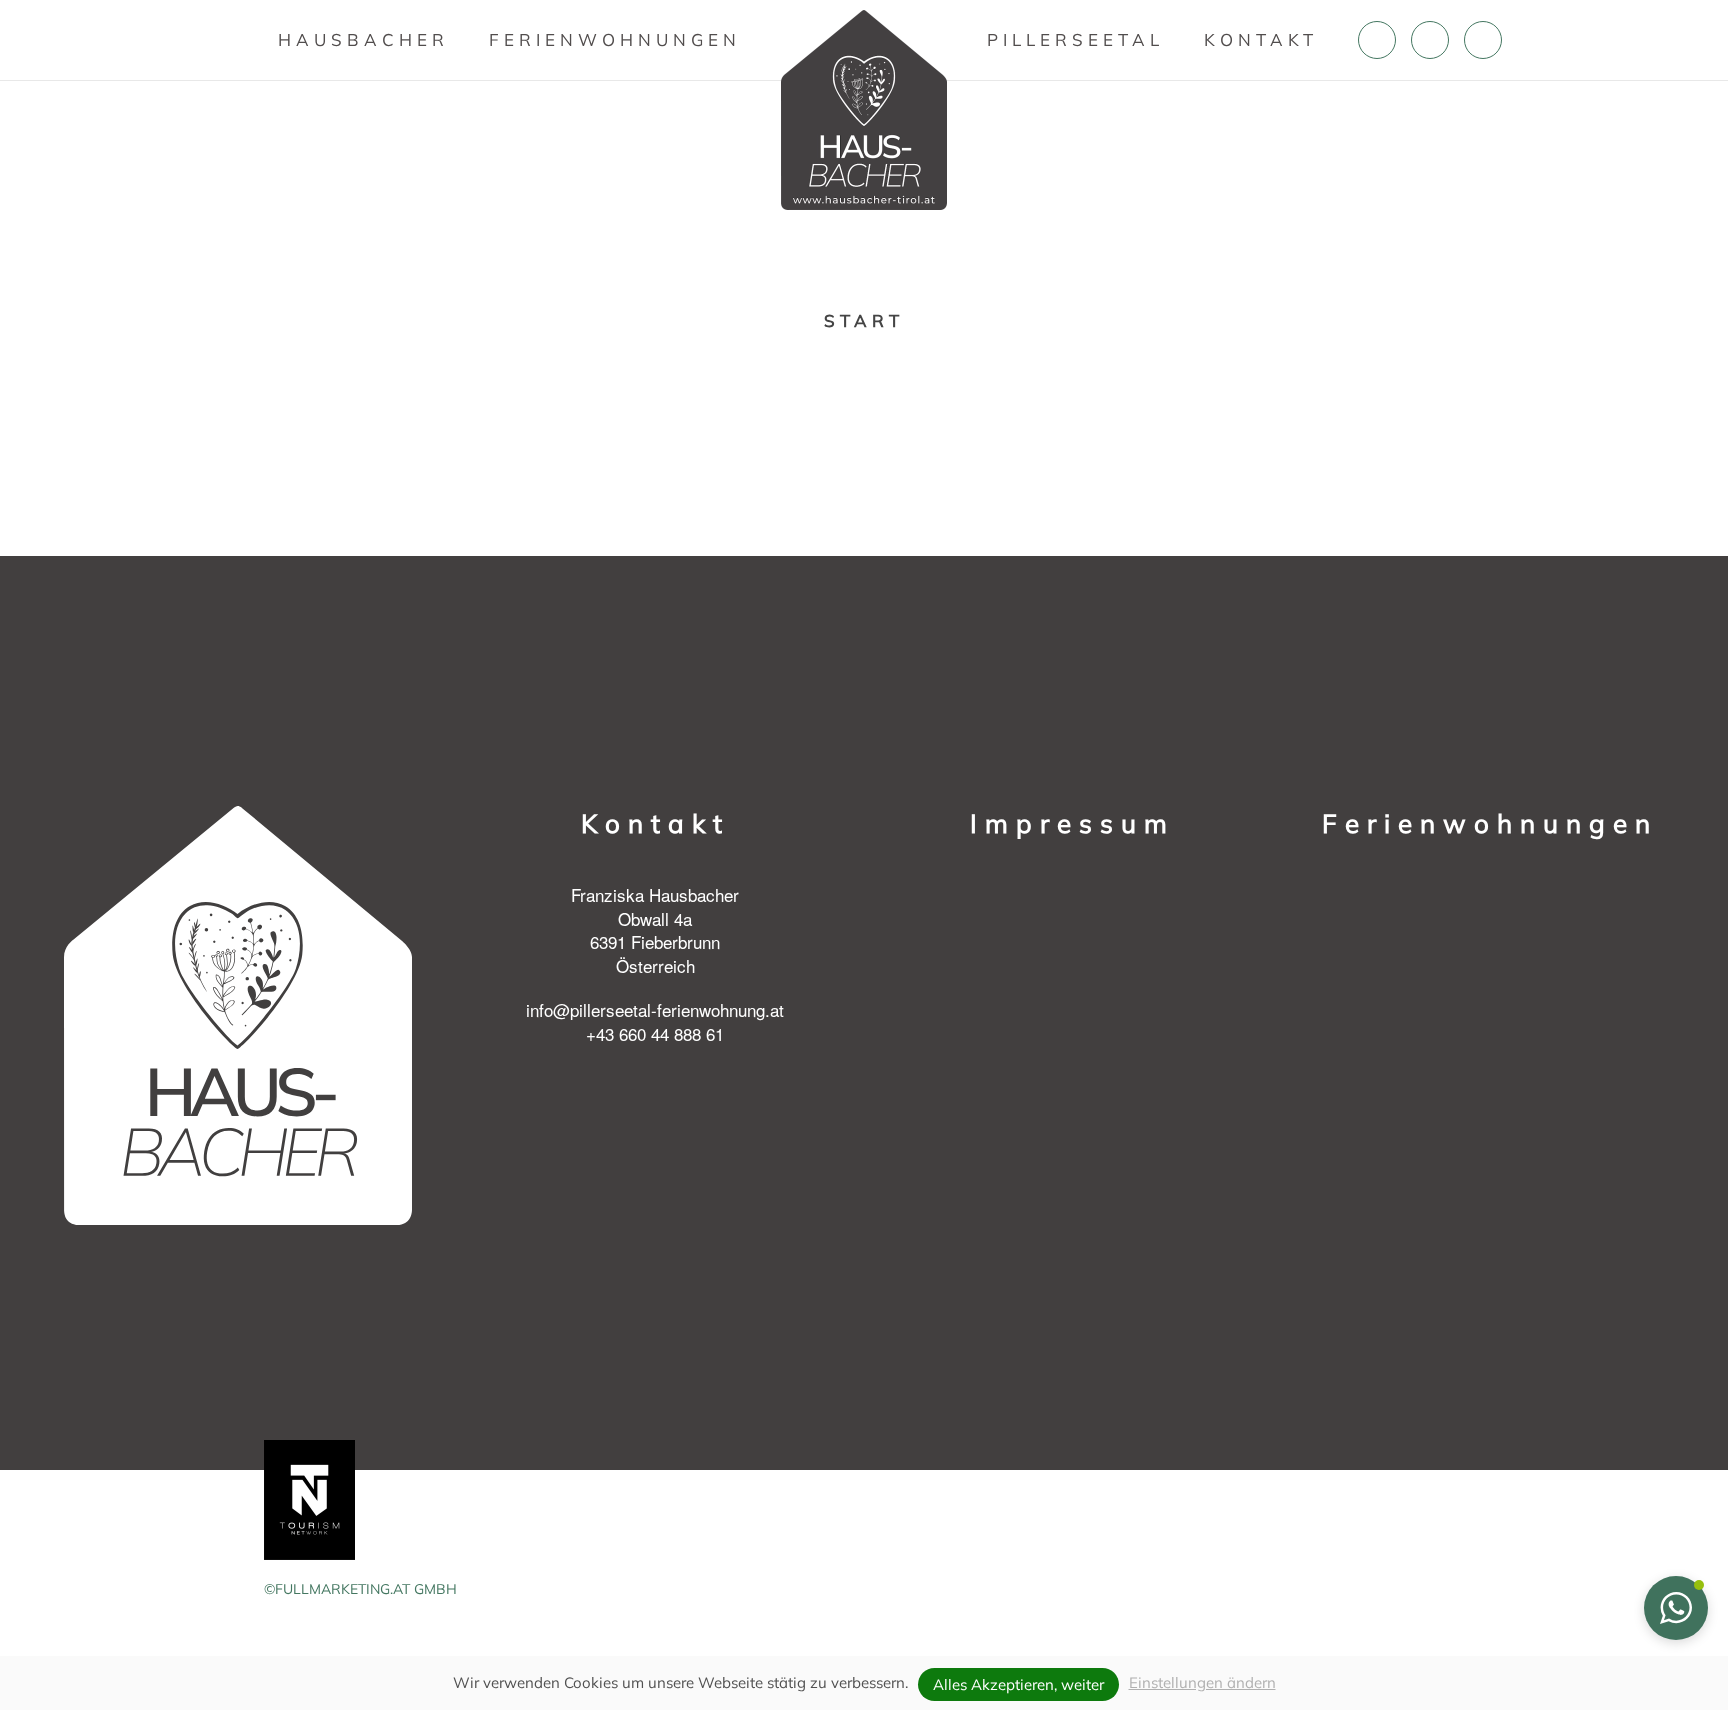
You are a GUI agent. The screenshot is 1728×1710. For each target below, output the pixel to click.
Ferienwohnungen (615, 39)
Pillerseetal (1075, 39)
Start (864, 320)
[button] (1676, 1608)
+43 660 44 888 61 (655, 1033)
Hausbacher (363, 39)
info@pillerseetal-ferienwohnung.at (655, 1009)
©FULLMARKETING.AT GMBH (360, 1589)
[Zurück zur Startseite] (864, 110)
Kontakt (1261, 39)
